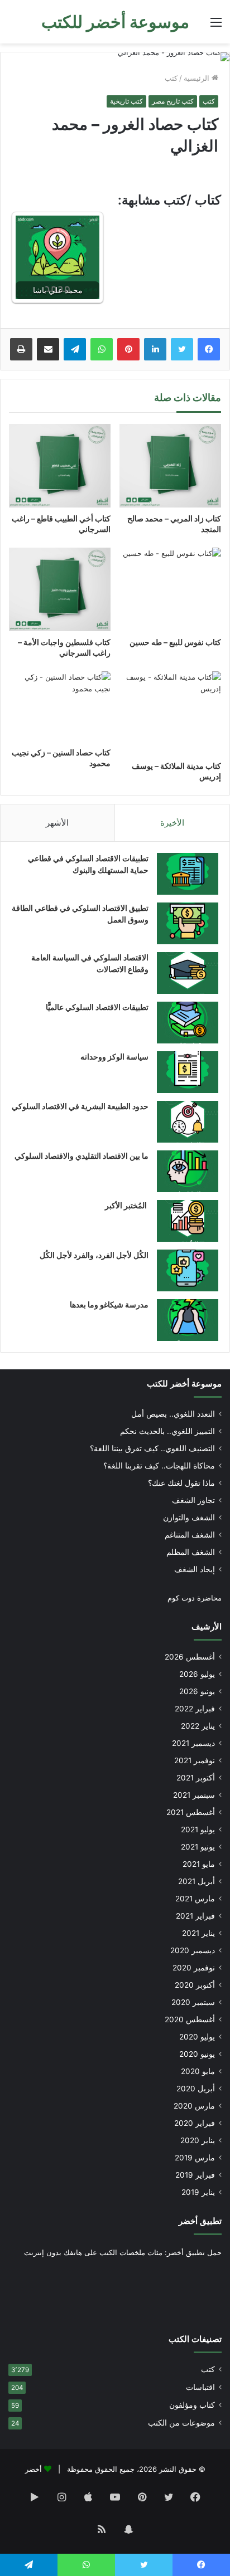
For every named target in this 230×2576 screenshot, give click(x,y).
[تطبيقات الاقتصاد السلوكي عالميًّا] (188, 1023)
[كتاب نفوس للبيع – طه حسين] (170, 589)
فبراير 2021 (195, 1916)
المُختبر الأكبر (127, 1205)
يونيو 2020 (197, 2054)
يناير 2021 (198, 1933)
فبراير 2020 (195, 2123)
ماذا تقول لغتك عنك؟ (181, 1483)
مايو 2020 (198, 2071)
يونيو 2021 (198, 1847)
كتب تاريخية (126, 101)
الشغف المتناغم (190, 1535)
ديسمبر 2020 (193, 1950)
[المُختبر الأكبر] (188, 1221)
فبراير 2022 (195, 1709)
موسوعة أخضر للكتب (184, 1384)
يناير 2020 (198, 2140)
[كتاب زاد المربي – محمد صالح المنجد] (170, 466)
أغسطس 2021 (191, 1812)
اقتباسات (200, 2387)
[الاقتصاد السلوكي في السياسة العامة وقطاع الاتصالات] (188, 973)
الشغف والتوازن (189, 1518)
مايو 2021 (199, 1864)
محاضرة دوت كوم (195, 1598)
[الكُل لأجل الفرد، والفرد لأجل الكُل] (188, 1270)
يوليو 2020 (197, 2037)
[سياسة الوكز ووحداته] (188, 1072)
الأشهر (57, 823)
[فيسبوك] (209, 349)
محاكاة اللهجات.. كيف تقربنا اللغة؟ (159, 1466)
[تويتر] (182, 349)
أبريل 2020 (196, 2089)
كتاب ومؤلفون (192, 2405)
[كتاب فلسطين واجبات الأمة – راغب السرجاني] (60, 589)
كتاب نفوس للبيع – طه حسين (175, 642)
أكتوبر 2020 (195, 1985)
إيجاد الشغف (195, 1569)
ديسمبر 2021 (193, 1743)
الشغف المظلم (191, 1552)
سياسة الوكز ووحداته (114, 1057)
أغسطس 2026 (190, 1657)
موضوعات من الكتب (181, 2423)
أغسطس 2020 (190, 2019)
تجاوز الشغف (193, 1500)
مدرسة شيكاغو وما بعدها (109, 1304)
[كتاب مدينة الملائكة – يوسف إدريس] (170, 713)
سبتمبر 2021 (194, 1795)
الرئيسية (198, 78)
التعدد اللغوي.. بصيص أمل (173, 1414)
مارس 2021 (195, 1899)
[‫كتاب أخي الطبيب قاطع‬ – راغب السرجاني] (60, 466)
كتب (171, 78)
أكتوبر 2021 (196, 1778)
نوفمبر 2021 (195, 1760)
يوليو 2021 (198, 1829)
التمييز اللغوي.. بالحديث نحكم (167, 1431)
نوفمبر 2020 (194, 1968)
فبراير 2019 (195, 2175)
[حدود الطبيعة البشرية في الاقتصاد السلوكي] (188, 1122)
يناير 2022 (198, 1726)
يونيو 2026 (197, 1691)
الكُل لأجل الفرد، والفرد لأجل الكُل (94, 1255)
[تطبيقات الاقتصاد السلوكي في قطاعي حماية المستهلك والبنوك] (188, 874)
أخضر (33, 2469)
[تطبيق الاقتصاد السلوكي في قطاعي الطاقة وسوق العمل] (188, 923)
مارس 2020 (194, 2106)
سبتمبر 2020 (193, 2002)
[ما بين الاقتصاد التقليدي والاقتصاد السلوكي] (188, 1171)
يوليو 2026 (197, 1674)
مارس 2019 (195, 2158)
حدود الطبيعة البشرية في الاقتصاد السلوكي (80, 1106)
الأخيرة (172, 823)
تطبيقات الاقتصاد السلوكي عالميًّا (97, 1007)
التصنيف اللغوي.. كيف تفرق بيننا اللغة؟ (152, 1448)
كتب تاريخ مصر (173, 101)
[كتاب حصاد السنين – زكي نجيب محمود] (60, 706)
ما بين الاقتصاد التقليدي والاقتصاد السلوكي (82, 1156)
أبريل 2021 (197, 1881)
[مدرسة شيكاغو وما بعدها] (188, 1320)
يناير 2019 (198, 2192)
